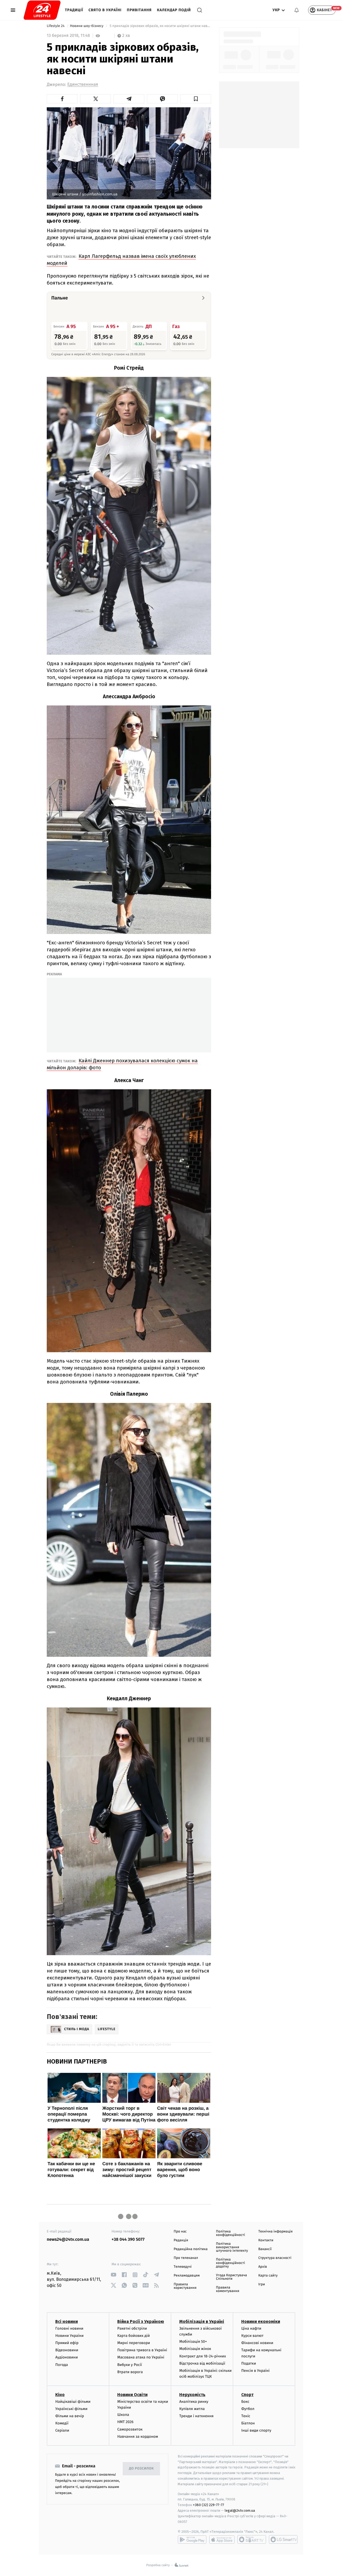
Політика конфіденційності (230, 2233)
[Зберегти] (196, 99)
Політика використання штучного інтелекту (232, 2247)
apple (222, 2539)
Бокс (245, 2402)
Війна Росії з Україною (141, 2321)
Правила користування (185, 2286)
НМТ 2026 (125, 2422)
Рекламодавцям (187, 2276)
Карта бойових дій (134, 2336)
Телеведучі (183, 2267)
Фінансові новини (257, 2343)
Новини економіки (261, 2321)
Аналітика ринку (194, 2402)
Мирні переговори (134, 2343)
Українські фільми (71, 2409)
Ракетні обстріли (132, 2328)
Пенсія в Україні (255, 2371)
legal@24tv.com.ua (240, 2510)
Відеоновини (67, 2350)
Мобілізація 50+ (193, 2342)
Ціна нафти (251, 2328)
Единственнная (83, 84)
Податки (249, 2363)
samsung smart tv (283, 2539)
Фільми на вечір (70, 2416)
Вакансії (265, 2249)
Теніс (246, 2416)
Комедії (62, 2423)
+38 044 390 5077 (128, 2240)
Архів (263, 2267)
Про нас (180, 2232)
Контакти (266, 2240)
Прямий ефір (67, 2343)
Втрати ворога (130, 2372)
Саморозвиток (130, 2429)
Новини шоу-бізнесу (87, 26)
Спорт (247, 2395)
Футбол (248, 2409)
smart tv (252, 2539)
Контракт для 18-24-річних (203, 2356)
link (114, 2275)
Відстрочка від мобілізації (202, 2363)
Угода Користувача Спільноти (231, 2277)
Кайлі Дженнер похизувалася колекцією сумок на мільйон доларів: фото (122, 1064)
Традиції (74, 10)
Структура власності (275, 2258)
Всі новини (67, 2321)
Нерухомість (192, 2395)
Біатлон (248, 2423)
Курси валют (252, 2336)
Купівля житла (192, 2409)
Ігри (262, 2284)
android (192, 2539)
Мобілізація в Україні (202, 2321)
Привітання (139, 10)
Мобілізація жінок (195, 2349)
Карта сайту (268, 2276)
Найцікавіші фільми (73, 2402)
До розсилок (141, 2469)
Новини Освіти (132, 2395)
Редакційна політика (191, 2249)
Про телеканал (186, 2258)
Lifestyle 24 (56, 26)
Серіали (62, 2430)
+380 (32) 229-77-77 (209, 2505)
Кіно (60, 2395)
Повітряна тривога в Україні (142, 2350)
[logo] (42, 10)
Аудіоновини (67, 2357)
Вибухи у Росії (130, 2365)
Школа (123, 2415)
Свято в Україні (105, 10)
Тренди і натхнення (196, 2416)
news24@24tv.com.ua (68, 2240)
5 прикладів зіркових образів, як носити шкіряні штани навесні (160, 26)
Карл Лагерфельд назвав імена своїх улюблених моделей (121, 260)
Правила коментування (228, 2289)
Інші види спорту (256, 2430)
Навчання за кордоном (138, 2437)
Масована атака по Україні (141, 2357)
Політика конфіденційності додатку (230, 2263)
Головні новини (69, 2328)
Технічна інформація (275, 2232)
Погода (62, 2365)
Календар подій (174, 10)
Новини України (69, 2336)
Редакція (181, 2240)
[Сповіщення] (297, 10)
